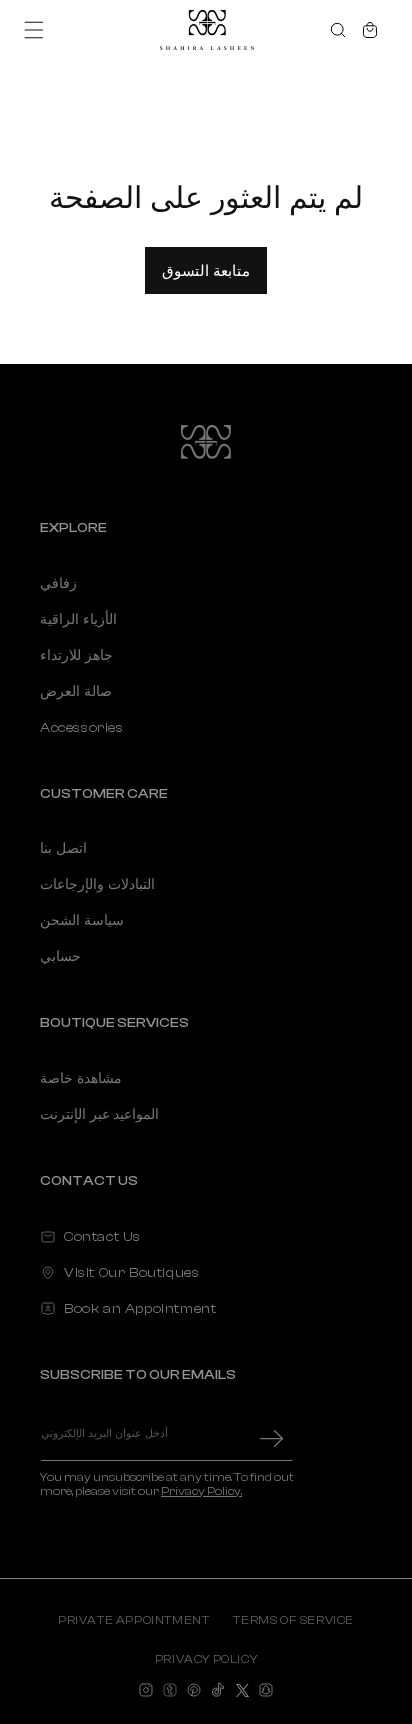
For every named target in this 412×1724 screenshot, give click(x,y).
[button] (34, 30)
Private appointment (133, 1620)
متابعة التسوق (206, 270)
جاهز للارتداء (76, 656)
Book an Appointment (140, 1309)
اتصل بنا (63, 849)
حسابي (60, 957)
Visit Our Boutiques (131, 1273)
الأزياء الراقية (78, 620)
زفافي (58, 584)
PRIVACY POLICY (206, 1659)
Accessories (82, 728)
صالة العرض (76, 692)
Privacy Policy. (201, 1491)
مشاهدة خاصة (81, 1079)
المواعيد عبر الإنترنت (99, 1115)
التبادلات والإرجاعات (97, 885)
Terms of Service (293, 1620)
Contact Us (102, 1237)
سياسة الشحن (82, 921)
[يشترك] (271, 1438)
